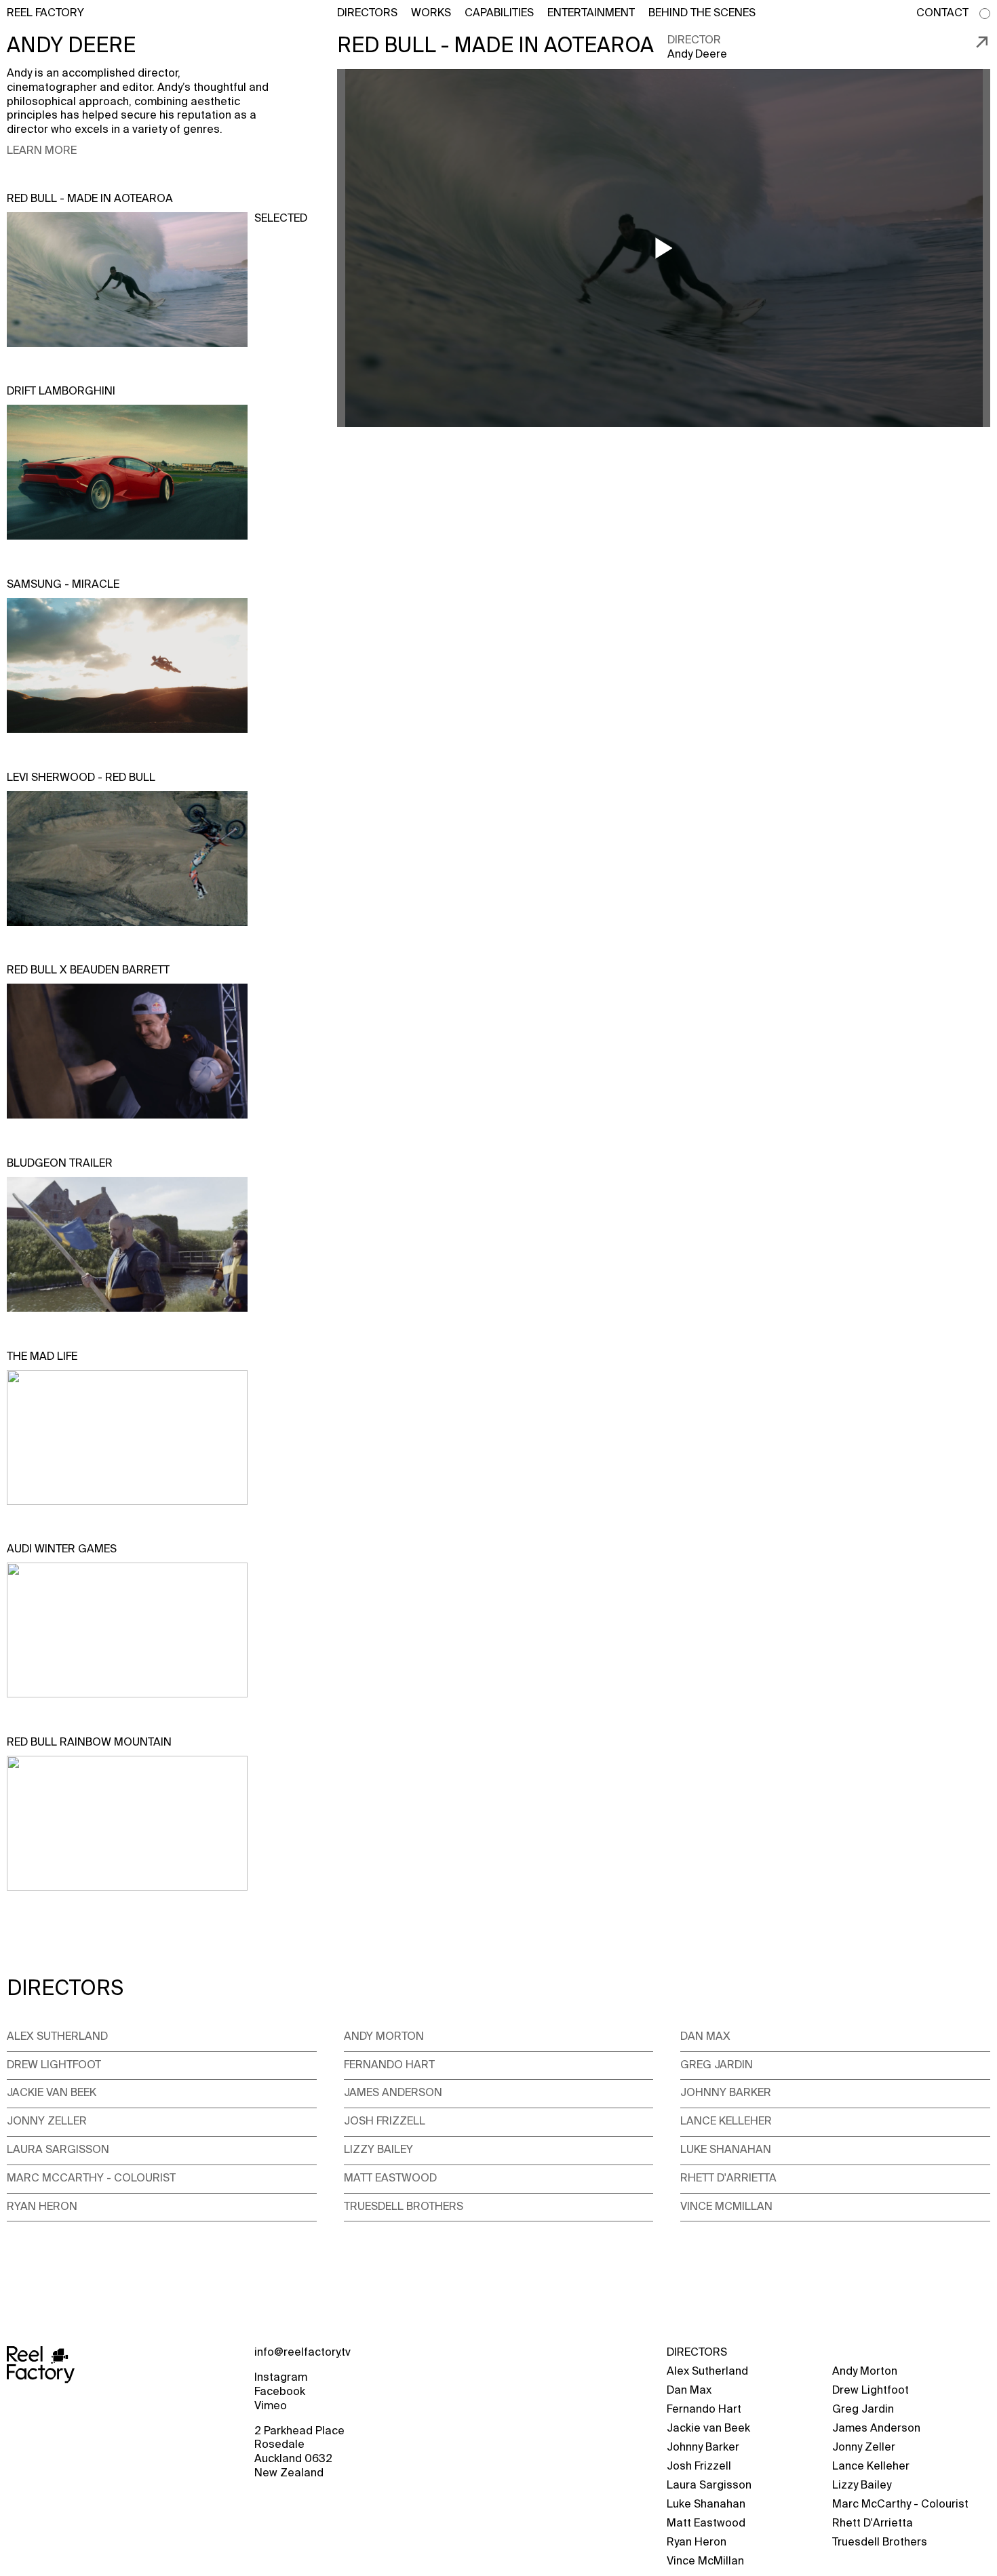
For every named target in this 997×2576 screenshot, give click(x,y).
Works (431, 14)
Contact (942, 14)
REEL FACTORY (45, 14)
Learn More (42, 151)
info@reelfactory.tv (302, 2353)
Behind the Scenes (702, 14)
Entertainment (591, 14)
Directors (367, 14)
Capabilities (499, 14)
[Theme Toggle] (985, 14)
